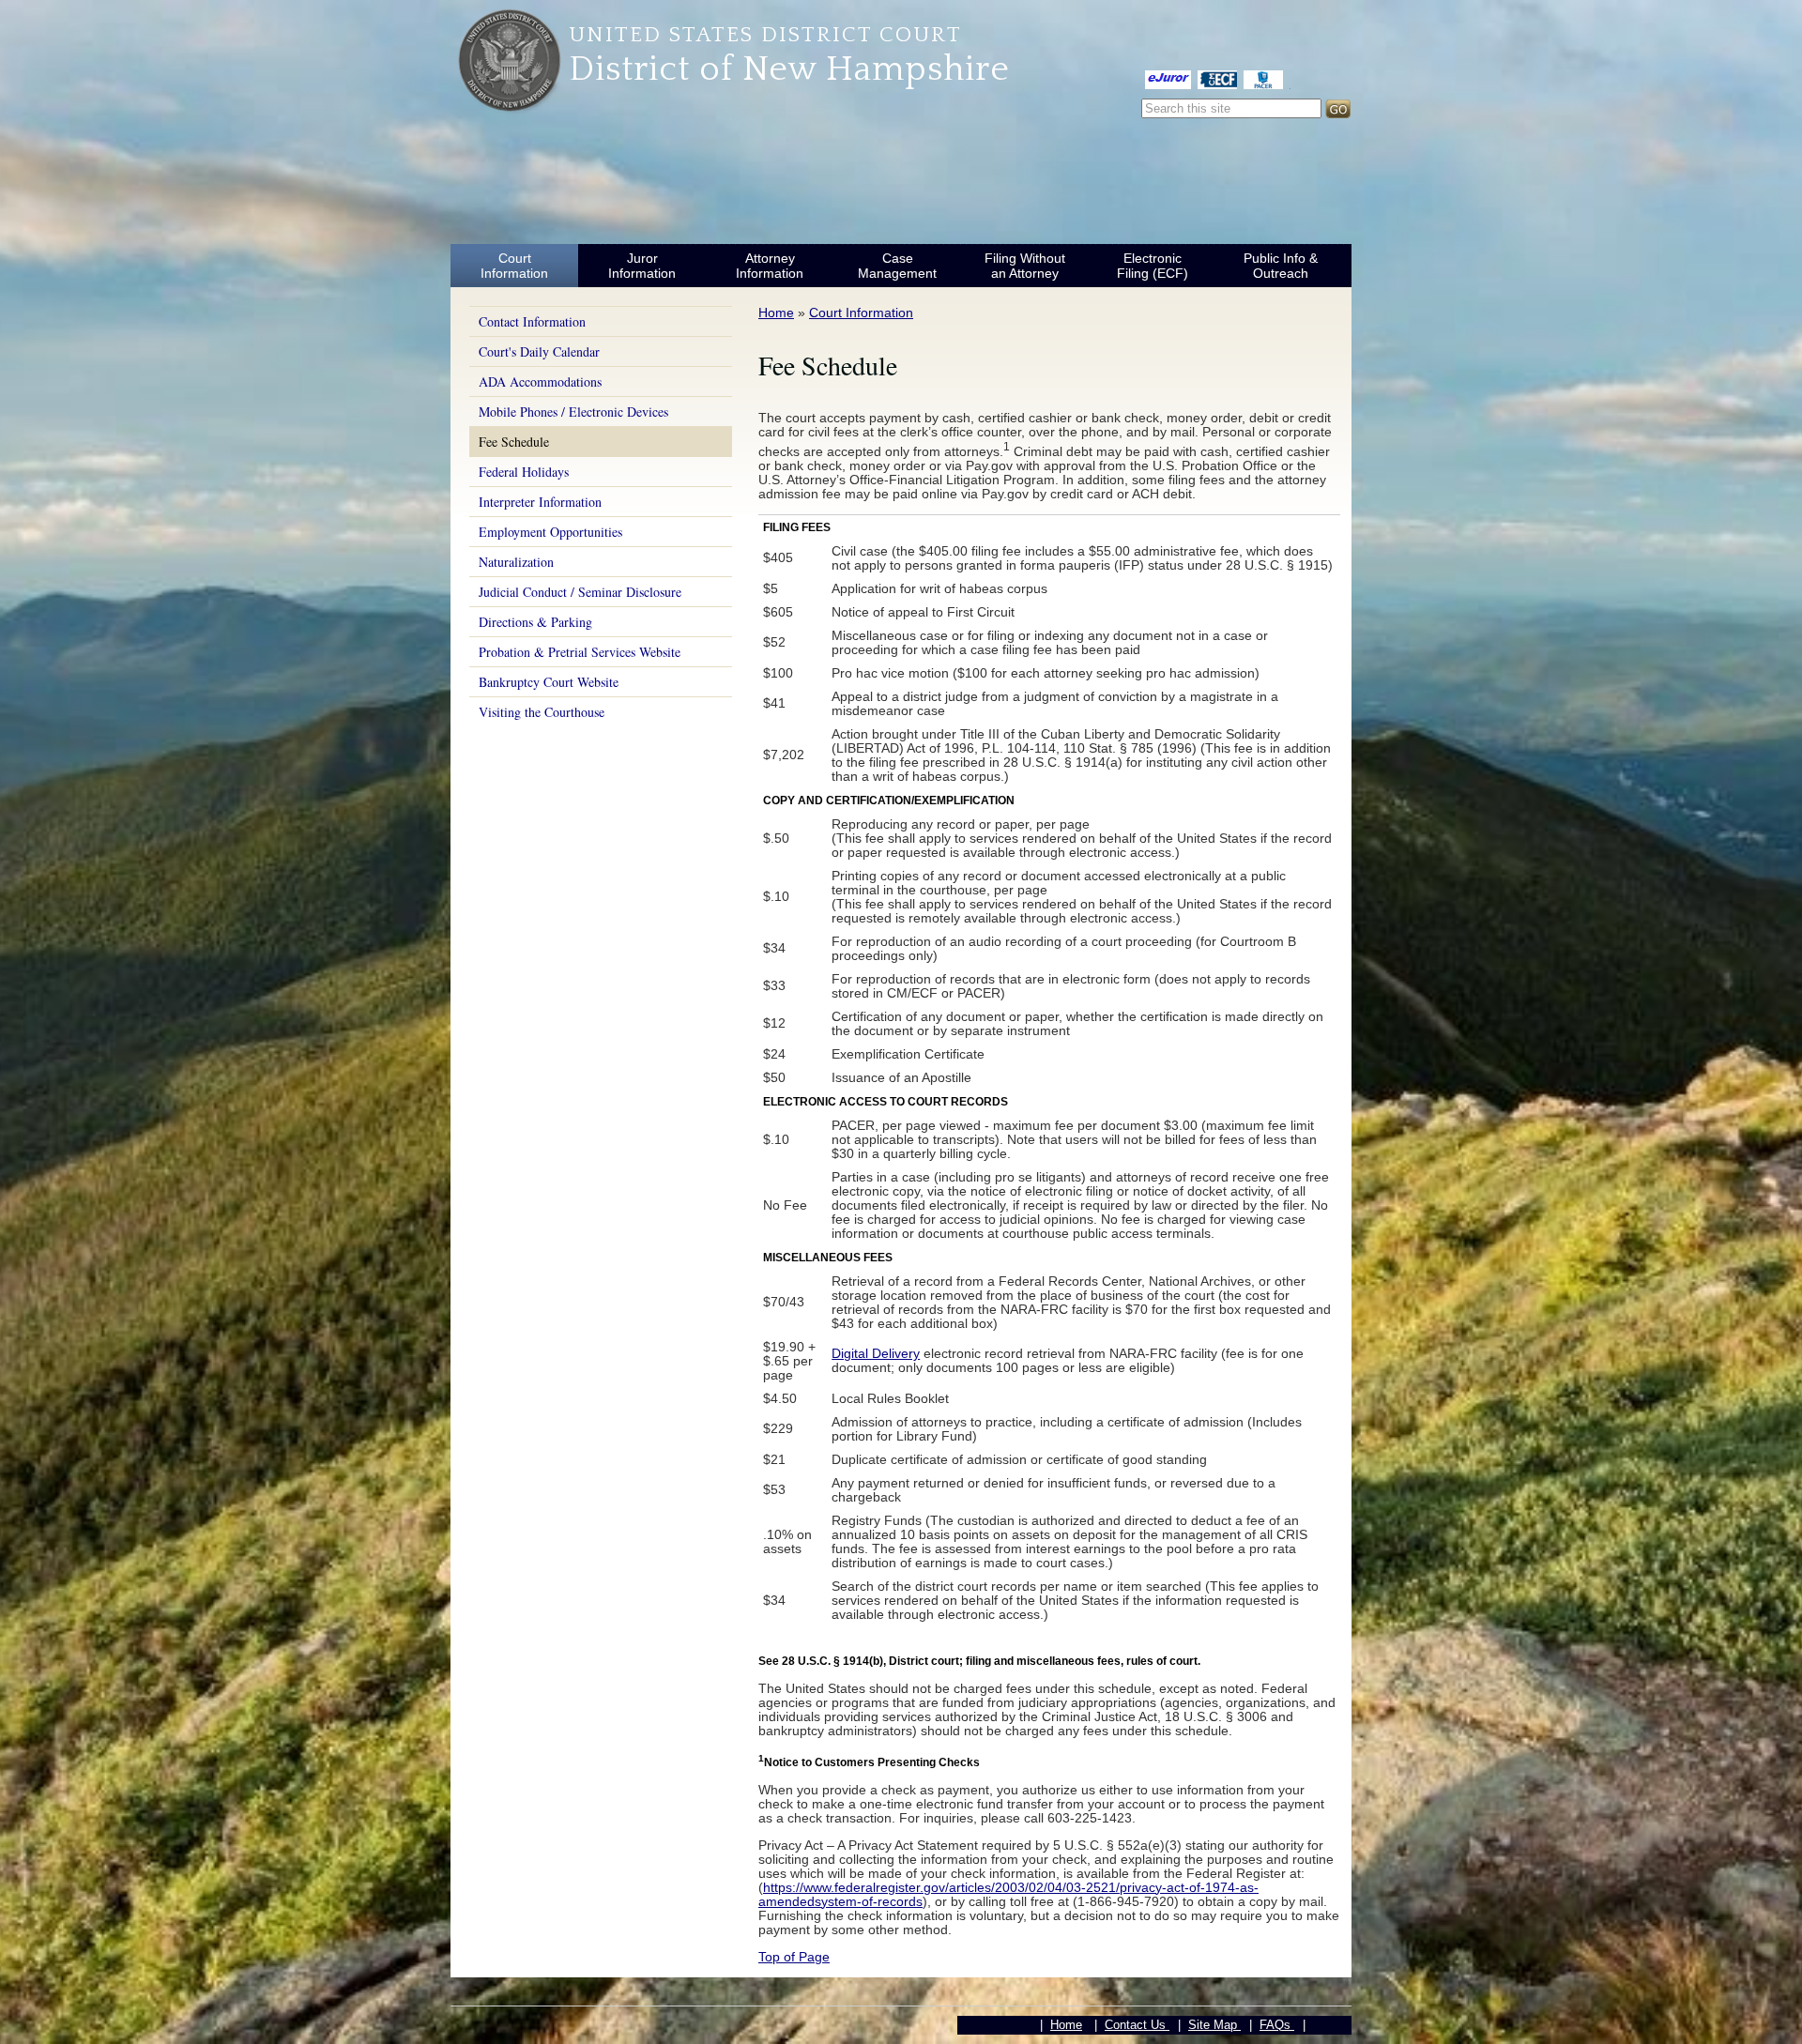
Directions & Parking (535, 622)
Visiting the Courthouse (542, 712)
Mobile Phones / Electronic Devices (573, 412)
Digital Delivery (876, 1353)
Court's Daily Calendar (539, 351)
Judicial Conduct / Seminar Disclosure (580, 592)
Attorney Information (770, 266)
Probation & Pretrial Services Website (580, 652)
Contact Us (1137, 2025)
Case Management (897, 266)
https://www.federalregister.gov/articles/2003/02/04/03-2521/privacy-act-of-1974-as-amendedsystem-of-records (1008, 1894)
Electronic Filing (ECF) (1153, 266)
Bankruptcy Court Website (549, 682)
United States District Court (765, 35)
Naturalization (516, 562)
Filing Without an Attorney (1025, 266)
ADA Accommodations (540, 381)
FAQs (1277, 2025)
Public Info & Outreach (1281, 266)
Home (776, 313)
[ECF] (1217, 79)
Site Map (1214, 2025)
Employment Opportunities (550, 532)
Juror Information (642, 266)
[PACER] (1263, 79)
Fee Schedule (514, 442)
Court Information (514, 266)
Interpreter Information (540, 502)
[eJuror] (1168, 79)
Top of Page (794, 1957)
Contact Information (532, 321)
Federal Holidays (524, 472)
